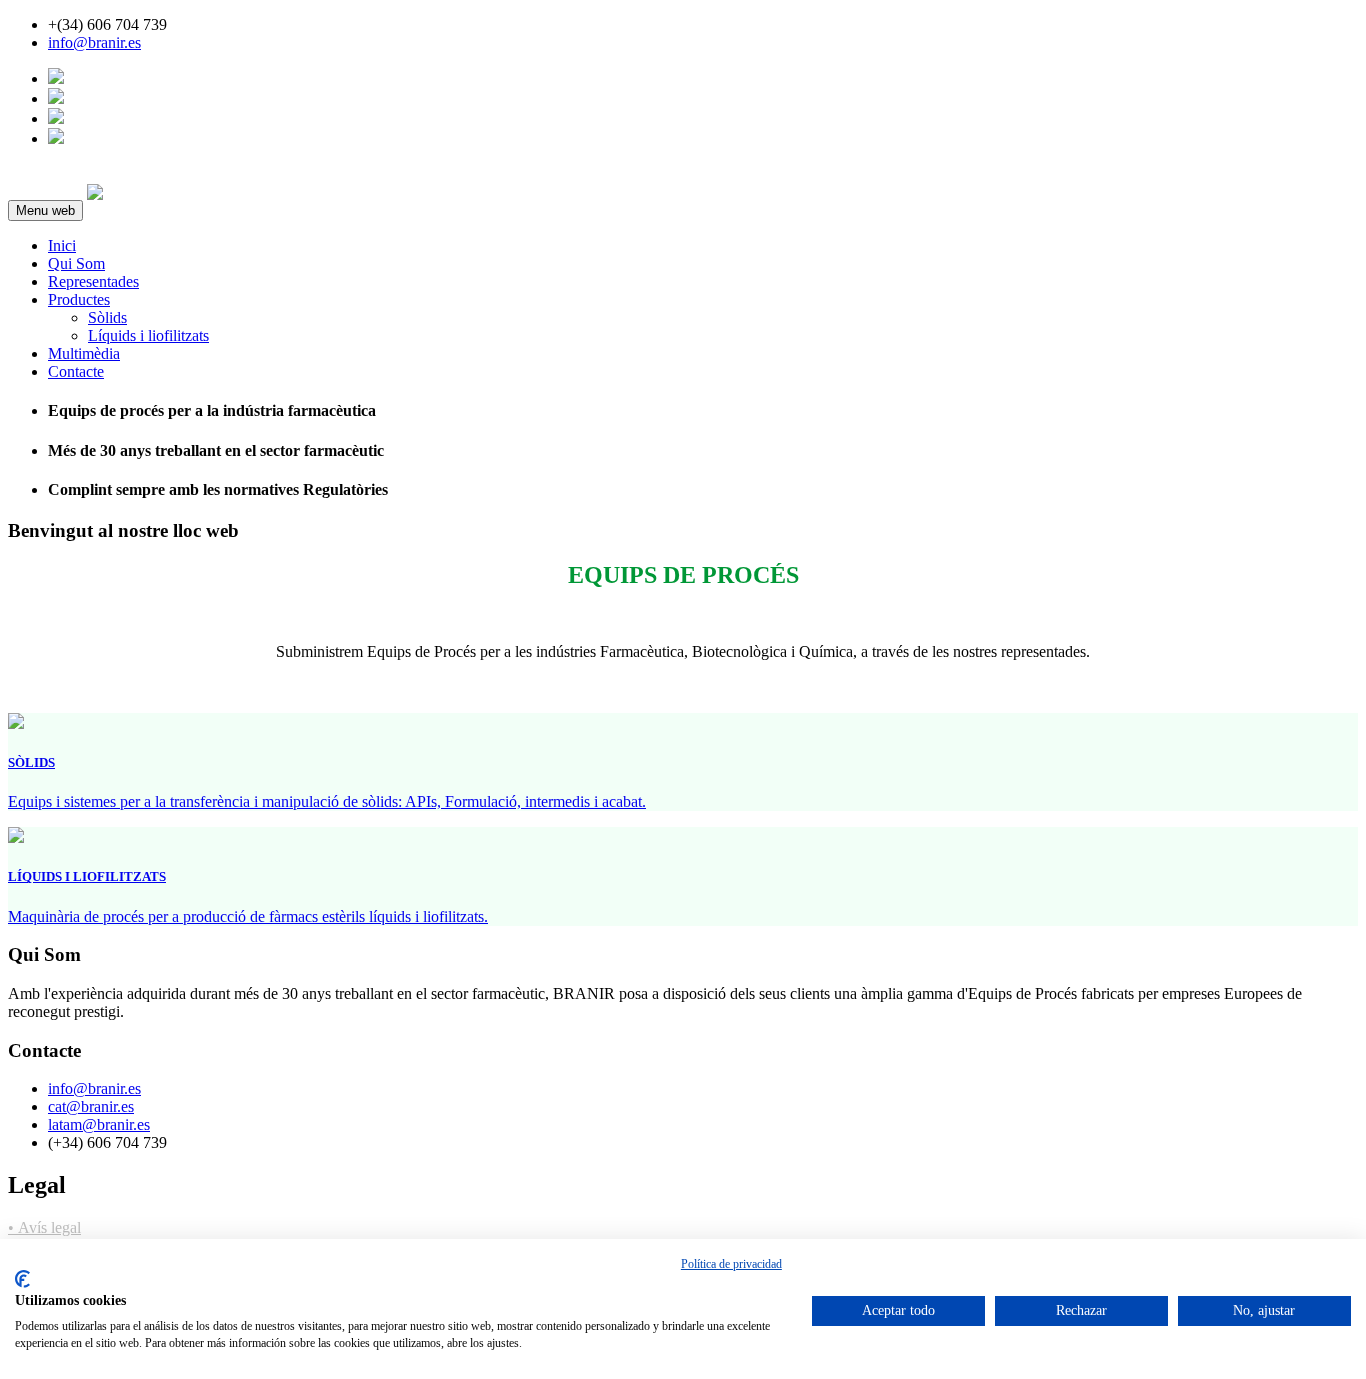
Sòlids (107, 317)
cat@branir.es (91, 1106)
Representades (93, 281)
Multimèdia (84, 353)
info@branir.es (94, 42)
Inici (62, 245)
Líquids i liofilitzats (148, 335)
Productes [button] (79, 299)
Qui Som (76, 263)
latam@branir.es (99, 1124)
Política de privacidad (731, 1264)
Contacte (76, 371)
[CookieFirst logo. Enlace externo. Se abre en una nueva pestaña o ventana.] (22, 1279)
